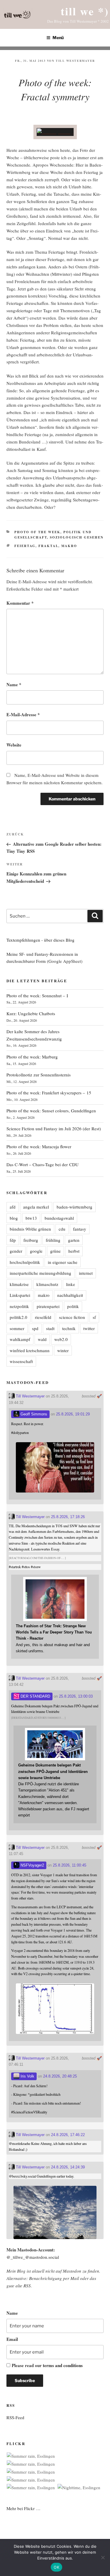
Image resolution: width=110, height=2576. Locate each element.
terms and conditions (63, 2365)
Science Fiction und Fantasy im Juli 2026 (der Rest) (54, 1129)
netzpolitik (19, 1306)
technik (69, 1328)
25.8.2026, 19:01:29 (73, 1414)
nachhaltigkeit (70, 1295)
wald (42, 1339)
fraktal (48, 546)
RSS (27, 2286)
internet (86, 1273)
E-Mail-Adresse (23, 714)
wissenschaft (21, 1361)
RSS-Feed (15, 2417)
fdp (13, 1240)
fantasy (80, 1229)
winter (63, 1350)
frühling (53, 1240)
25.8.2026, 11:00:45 (70, 1865)
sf (94, 1317)
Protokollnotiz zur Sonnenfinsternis (39, 1075)
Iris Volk (27, 2076)
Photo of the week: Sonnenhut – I (37, 996)
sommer (17, 1328)
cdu (62, 1229)
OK (56, 2567)
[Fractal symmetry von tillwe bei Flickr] (55, 132)
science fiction (72, 1317)
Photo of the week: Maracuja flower (39, 1146)
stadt (50, 1328)
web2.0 (61, 1339)
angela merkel (36, 1207)
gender (16, 1251)
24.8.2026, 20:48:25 (60, 2076)
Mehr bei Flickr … (23, 2508)
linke (71, 1284)
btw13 (31, 1218)
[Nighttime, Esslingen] (79, 2488)
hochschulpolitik (25, 1262)
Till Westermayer (75, 61)
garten (74, 1240)
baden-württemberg (75, 1207)
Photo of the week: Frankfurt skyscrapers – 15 (49, 1093)
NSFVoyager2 (32, 1865)
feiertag (25, 546)
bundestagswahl (59, 1218)
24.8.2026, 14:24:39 (68, 2167)
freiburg (31, 1240)
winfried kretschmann (30, 1350)
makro (69, 546)
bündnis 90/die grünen (30, 1229)
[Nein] (103, 2557)
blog (14, 1218)
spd (35, 1328)
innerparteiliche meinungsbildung (40, 1273)
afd (13, 1207)
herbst (74, 1251)
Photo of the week (37, 532)
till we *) (85, 11)
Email (12, 2339)
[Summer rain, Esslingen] (31, 2456)
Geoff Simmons (33, 1414)
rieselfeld (43, 1317)
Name (14, 684)
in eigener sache (63, 1262)
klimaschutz (47, 1284)
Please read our (47, 2365)
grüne (55, 1251)
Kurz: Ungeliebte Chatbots (31, 1013)
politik (73, 1306)
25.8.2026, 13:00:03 (76, 1696)
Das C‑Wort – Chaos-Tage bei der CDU (43, 1164)
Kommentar (20, 603)
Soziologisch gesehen (77, 537)
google (36, 1251)
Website (14, 745)
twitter (89, 1328)
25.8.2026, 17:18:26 (68, 1517)
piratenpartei (48, 1306)
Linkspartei (20, 1295)
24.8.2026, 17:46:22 (68, 2135)
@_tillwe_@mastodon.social (33, 2257)
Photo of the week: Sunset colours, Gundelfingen (51, 1111)
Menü (58, 38)
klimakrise (19, 1284)
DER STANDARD (35, 1696)
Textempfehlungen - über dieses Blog (40, 940)
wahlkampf (20, 1339)
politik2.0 (18, 1317)
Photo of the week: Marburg (32, 1057)
